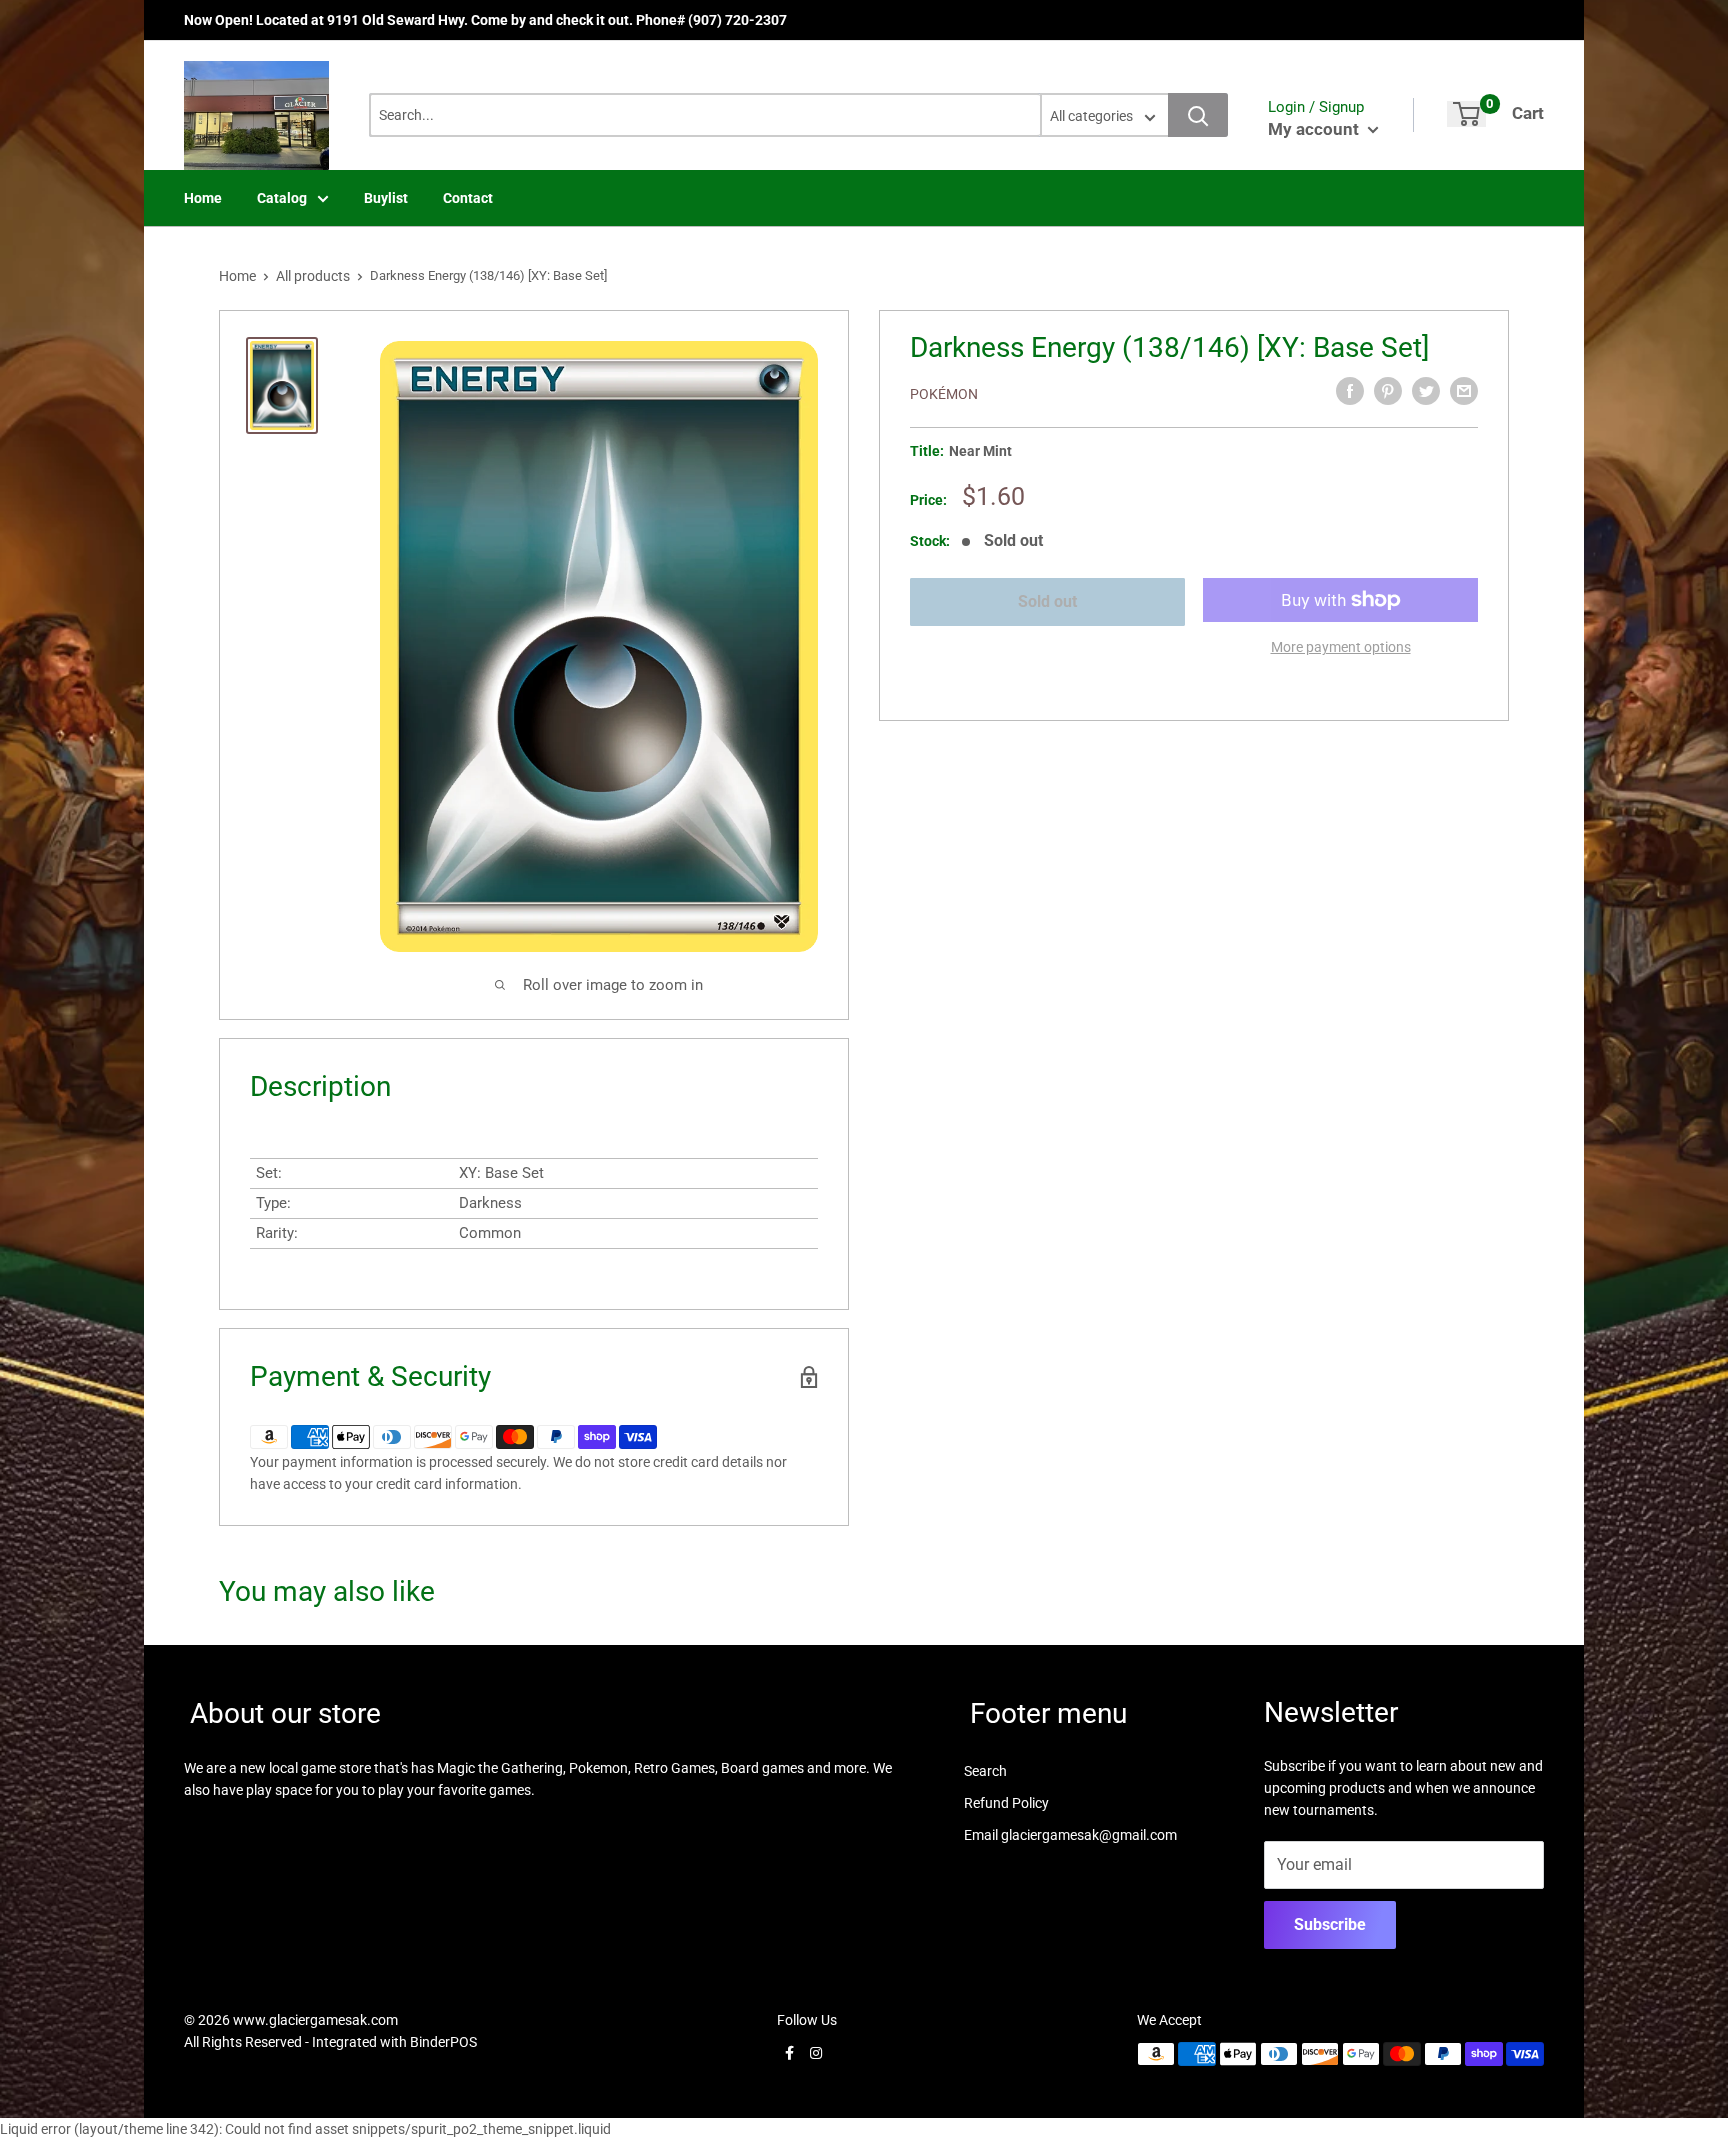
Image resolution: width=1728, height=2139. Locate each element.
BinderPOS (443, 2042)
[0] (1466, 114)
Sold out (1047, 601)
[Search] (1198, 115)
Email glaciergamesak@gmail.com (1070, 1835)
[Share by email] (1464, 391)
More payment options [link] (1341, 647)
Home (203, 198)
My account (1315, 129)
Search (985, 1771)
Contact (468, 198)
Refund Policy (1006, 1803)
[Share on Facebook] (1350, 391)
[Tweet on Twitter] (1426, 391)
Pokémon (944, 394)
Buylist (386, 198)
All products (313, 276)
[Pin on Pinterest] (1388, 391)
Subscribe (1330, 1924)
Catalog (282, 198)
